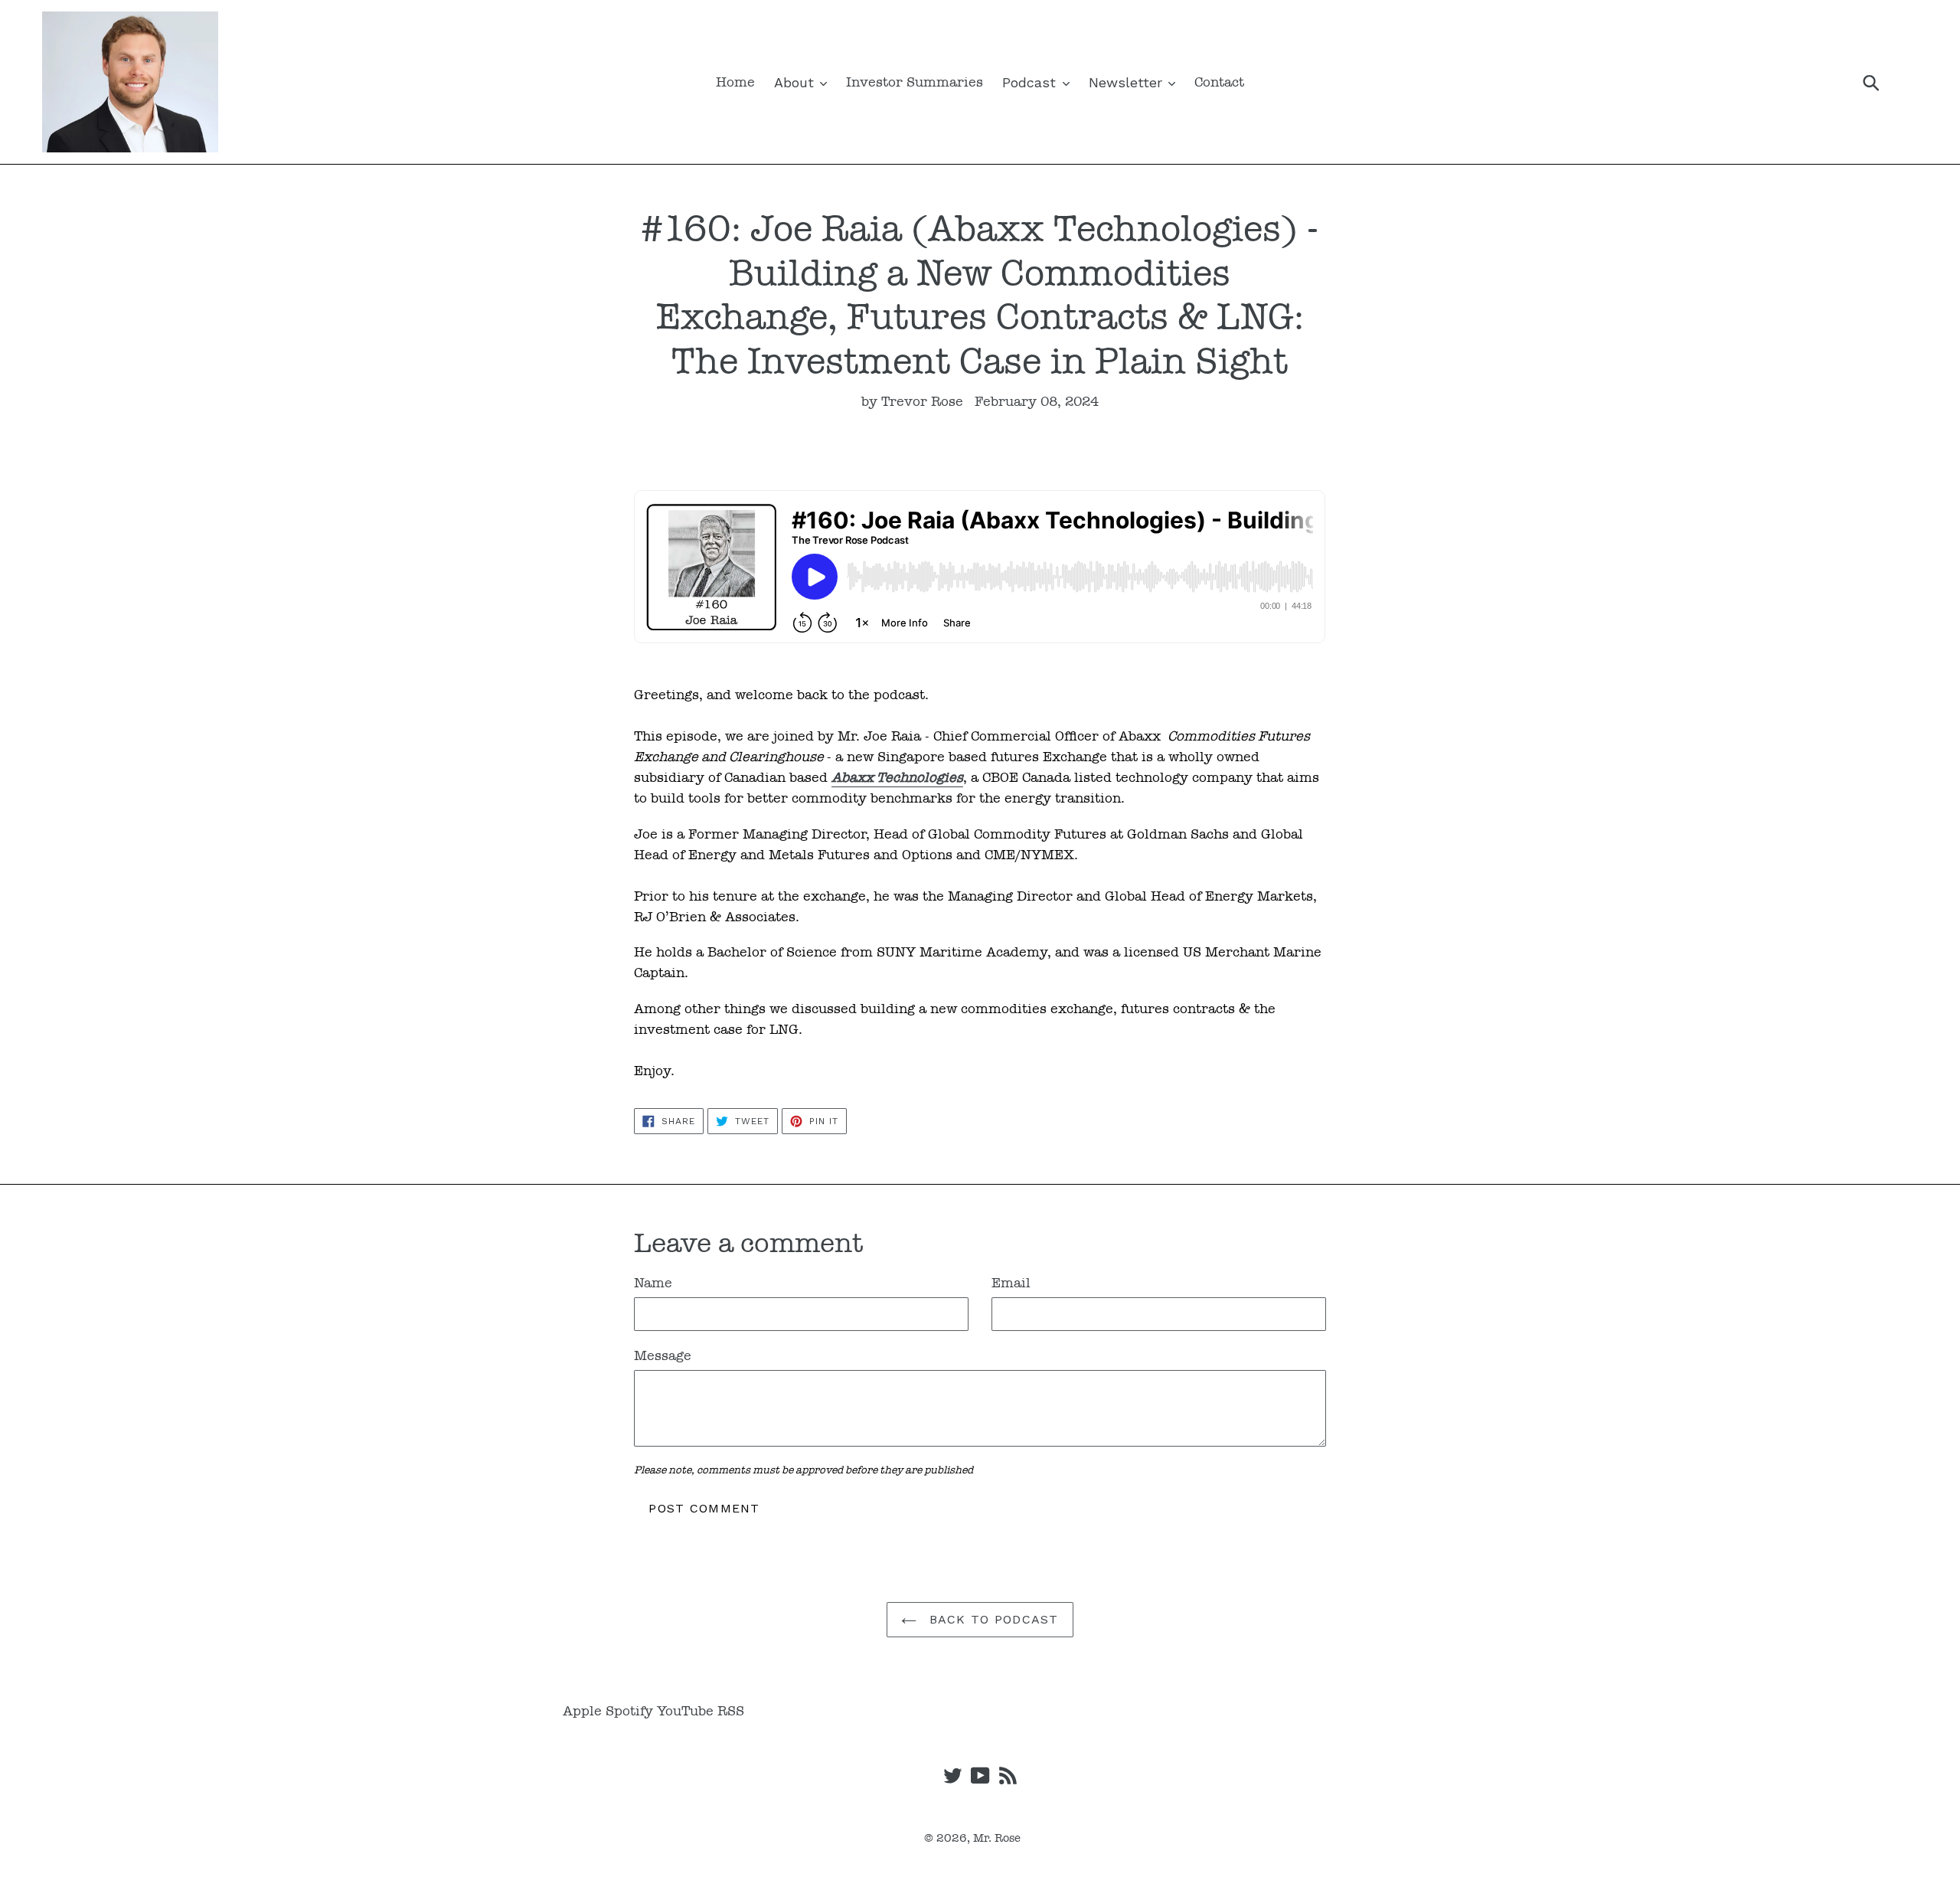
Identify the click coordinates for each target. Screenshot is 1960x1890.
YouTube (685, 1711)
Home (735, 82)
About (796, 82)
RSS (731, 1711)
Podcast (1031, 82)
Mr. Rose (997, 1838)
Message (663, 1355)
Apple (582, 1711)
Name (653, 1283)
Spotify (629, 1711)
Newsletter (1128, 82)
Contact (1219, 82)
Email (1011, 1283)
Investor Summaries (915, 82)
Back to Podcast (991, 1619)
